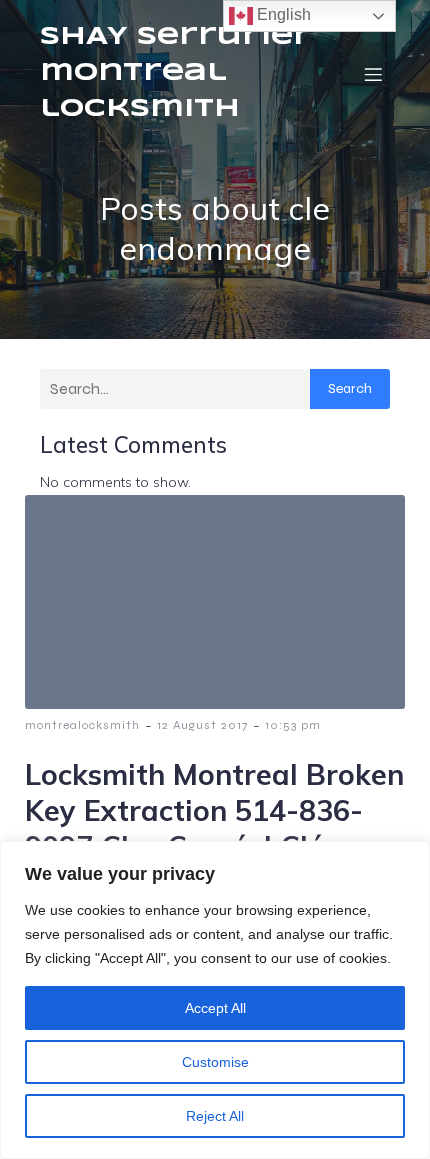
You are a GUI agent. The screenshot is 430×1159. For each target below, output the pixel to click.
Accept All (215, 1008)
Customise (215, 1062)
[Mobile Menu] (373, 74)
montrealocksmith (82, 725)
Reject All (215, 1116)
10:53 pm (293, 725)
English (282, 14)
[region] (215, 1000)
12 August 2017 (202, 725)
